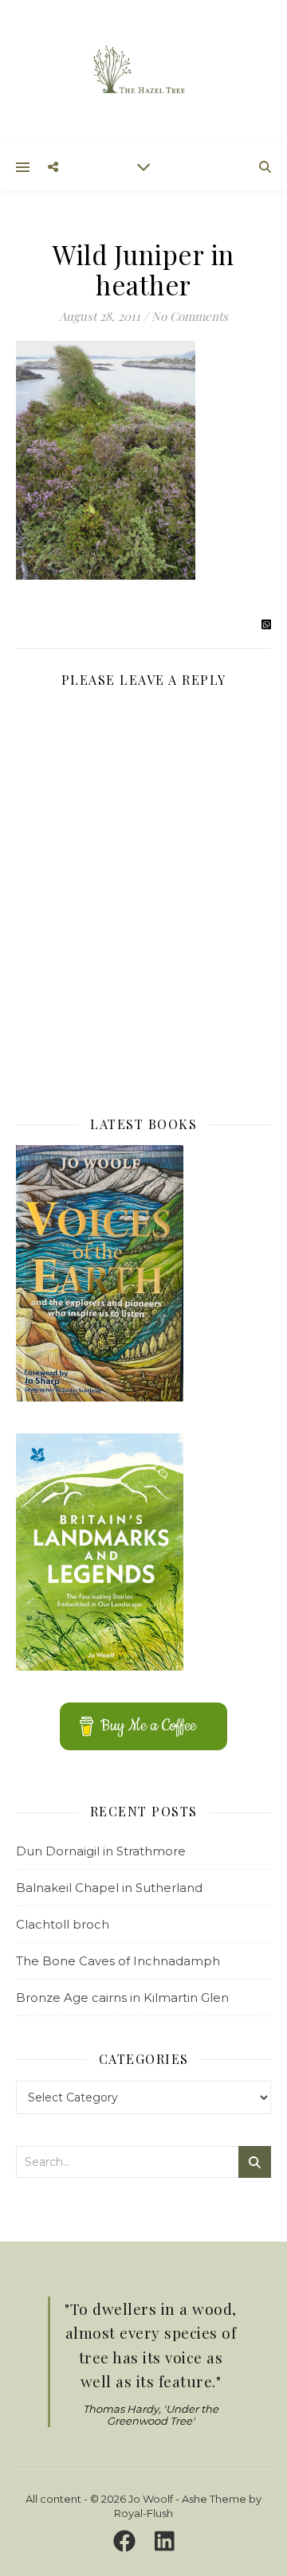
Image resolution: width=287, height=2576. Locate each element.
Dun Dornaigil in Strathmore (101, 1851)
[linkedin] (165, 2542)
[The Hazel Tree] (143, 70)
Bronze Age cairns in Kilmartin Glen (122, 1997)
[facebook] (127, 2542)
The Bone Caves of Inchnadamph (118, 1961)
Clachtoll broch (63, 1924)
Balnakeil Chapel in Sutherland (109, 1888)
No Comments (190, 316)
